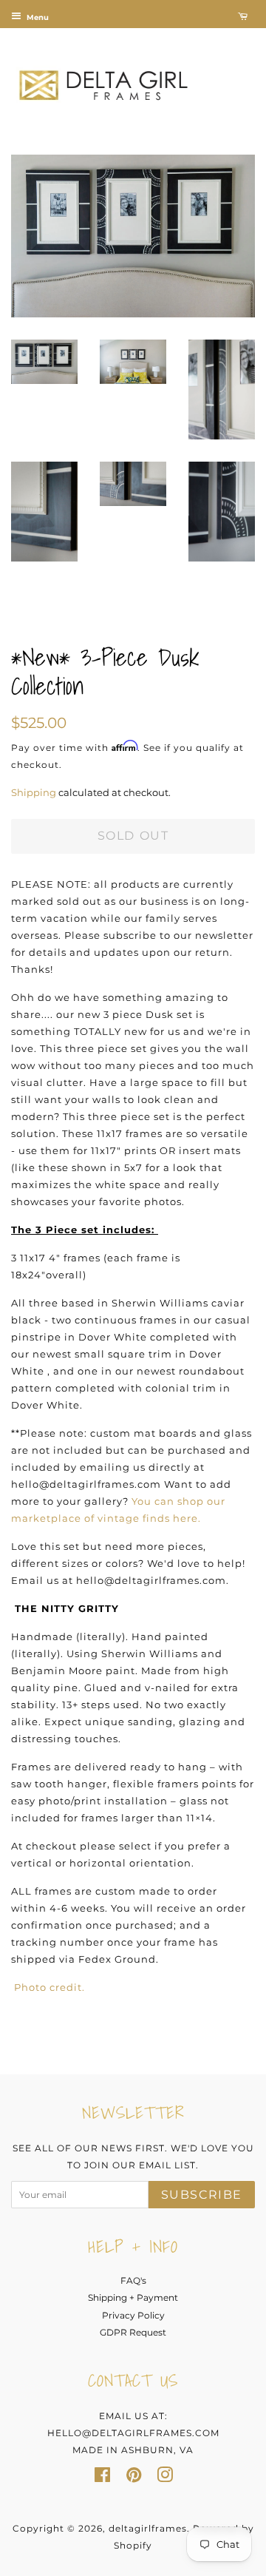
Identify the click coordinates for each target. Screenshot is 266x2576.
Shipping (34, 792)
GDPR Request (133, 2332)
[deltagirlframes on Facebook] (102, 2478)
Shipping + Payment (133, 2297)
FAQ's (133, 2280)
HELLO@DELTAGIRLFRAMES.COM (133, 2433)
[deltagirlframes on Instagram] (165, 2478)
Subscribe (202, 2195)
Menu (37, 17)
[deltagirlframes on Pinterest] (134, 2478)
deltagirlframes (148, 2528)
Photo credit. (50, 1987)
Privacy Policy (133, 2315)
